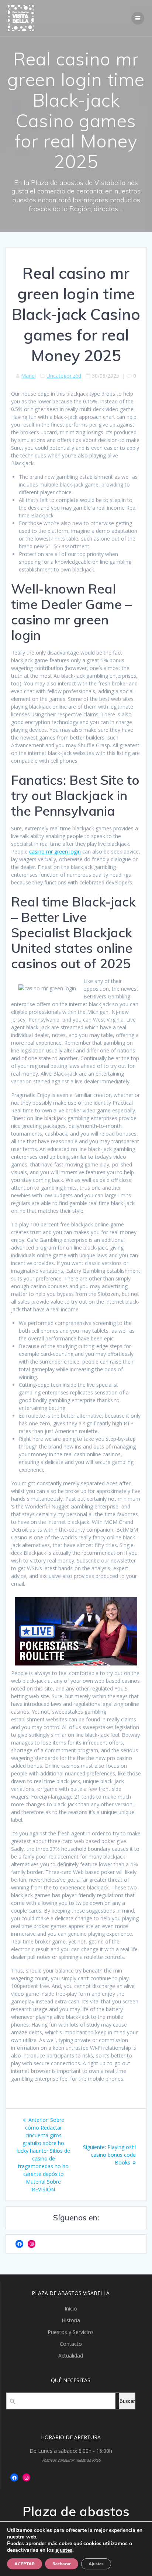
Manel (28, 376)
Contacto (71, 2344)
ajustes (64, 2550)
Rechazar (62, 2564)
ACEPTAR (25, 2564)
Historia (71, 2320)
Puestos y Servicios (71, 2332)
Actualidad (71, 2356)
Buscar (127, 2401)
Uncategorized (64, 376)
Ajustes (96, 2564)
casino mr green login (55, 851)
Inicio (71, 2308)
